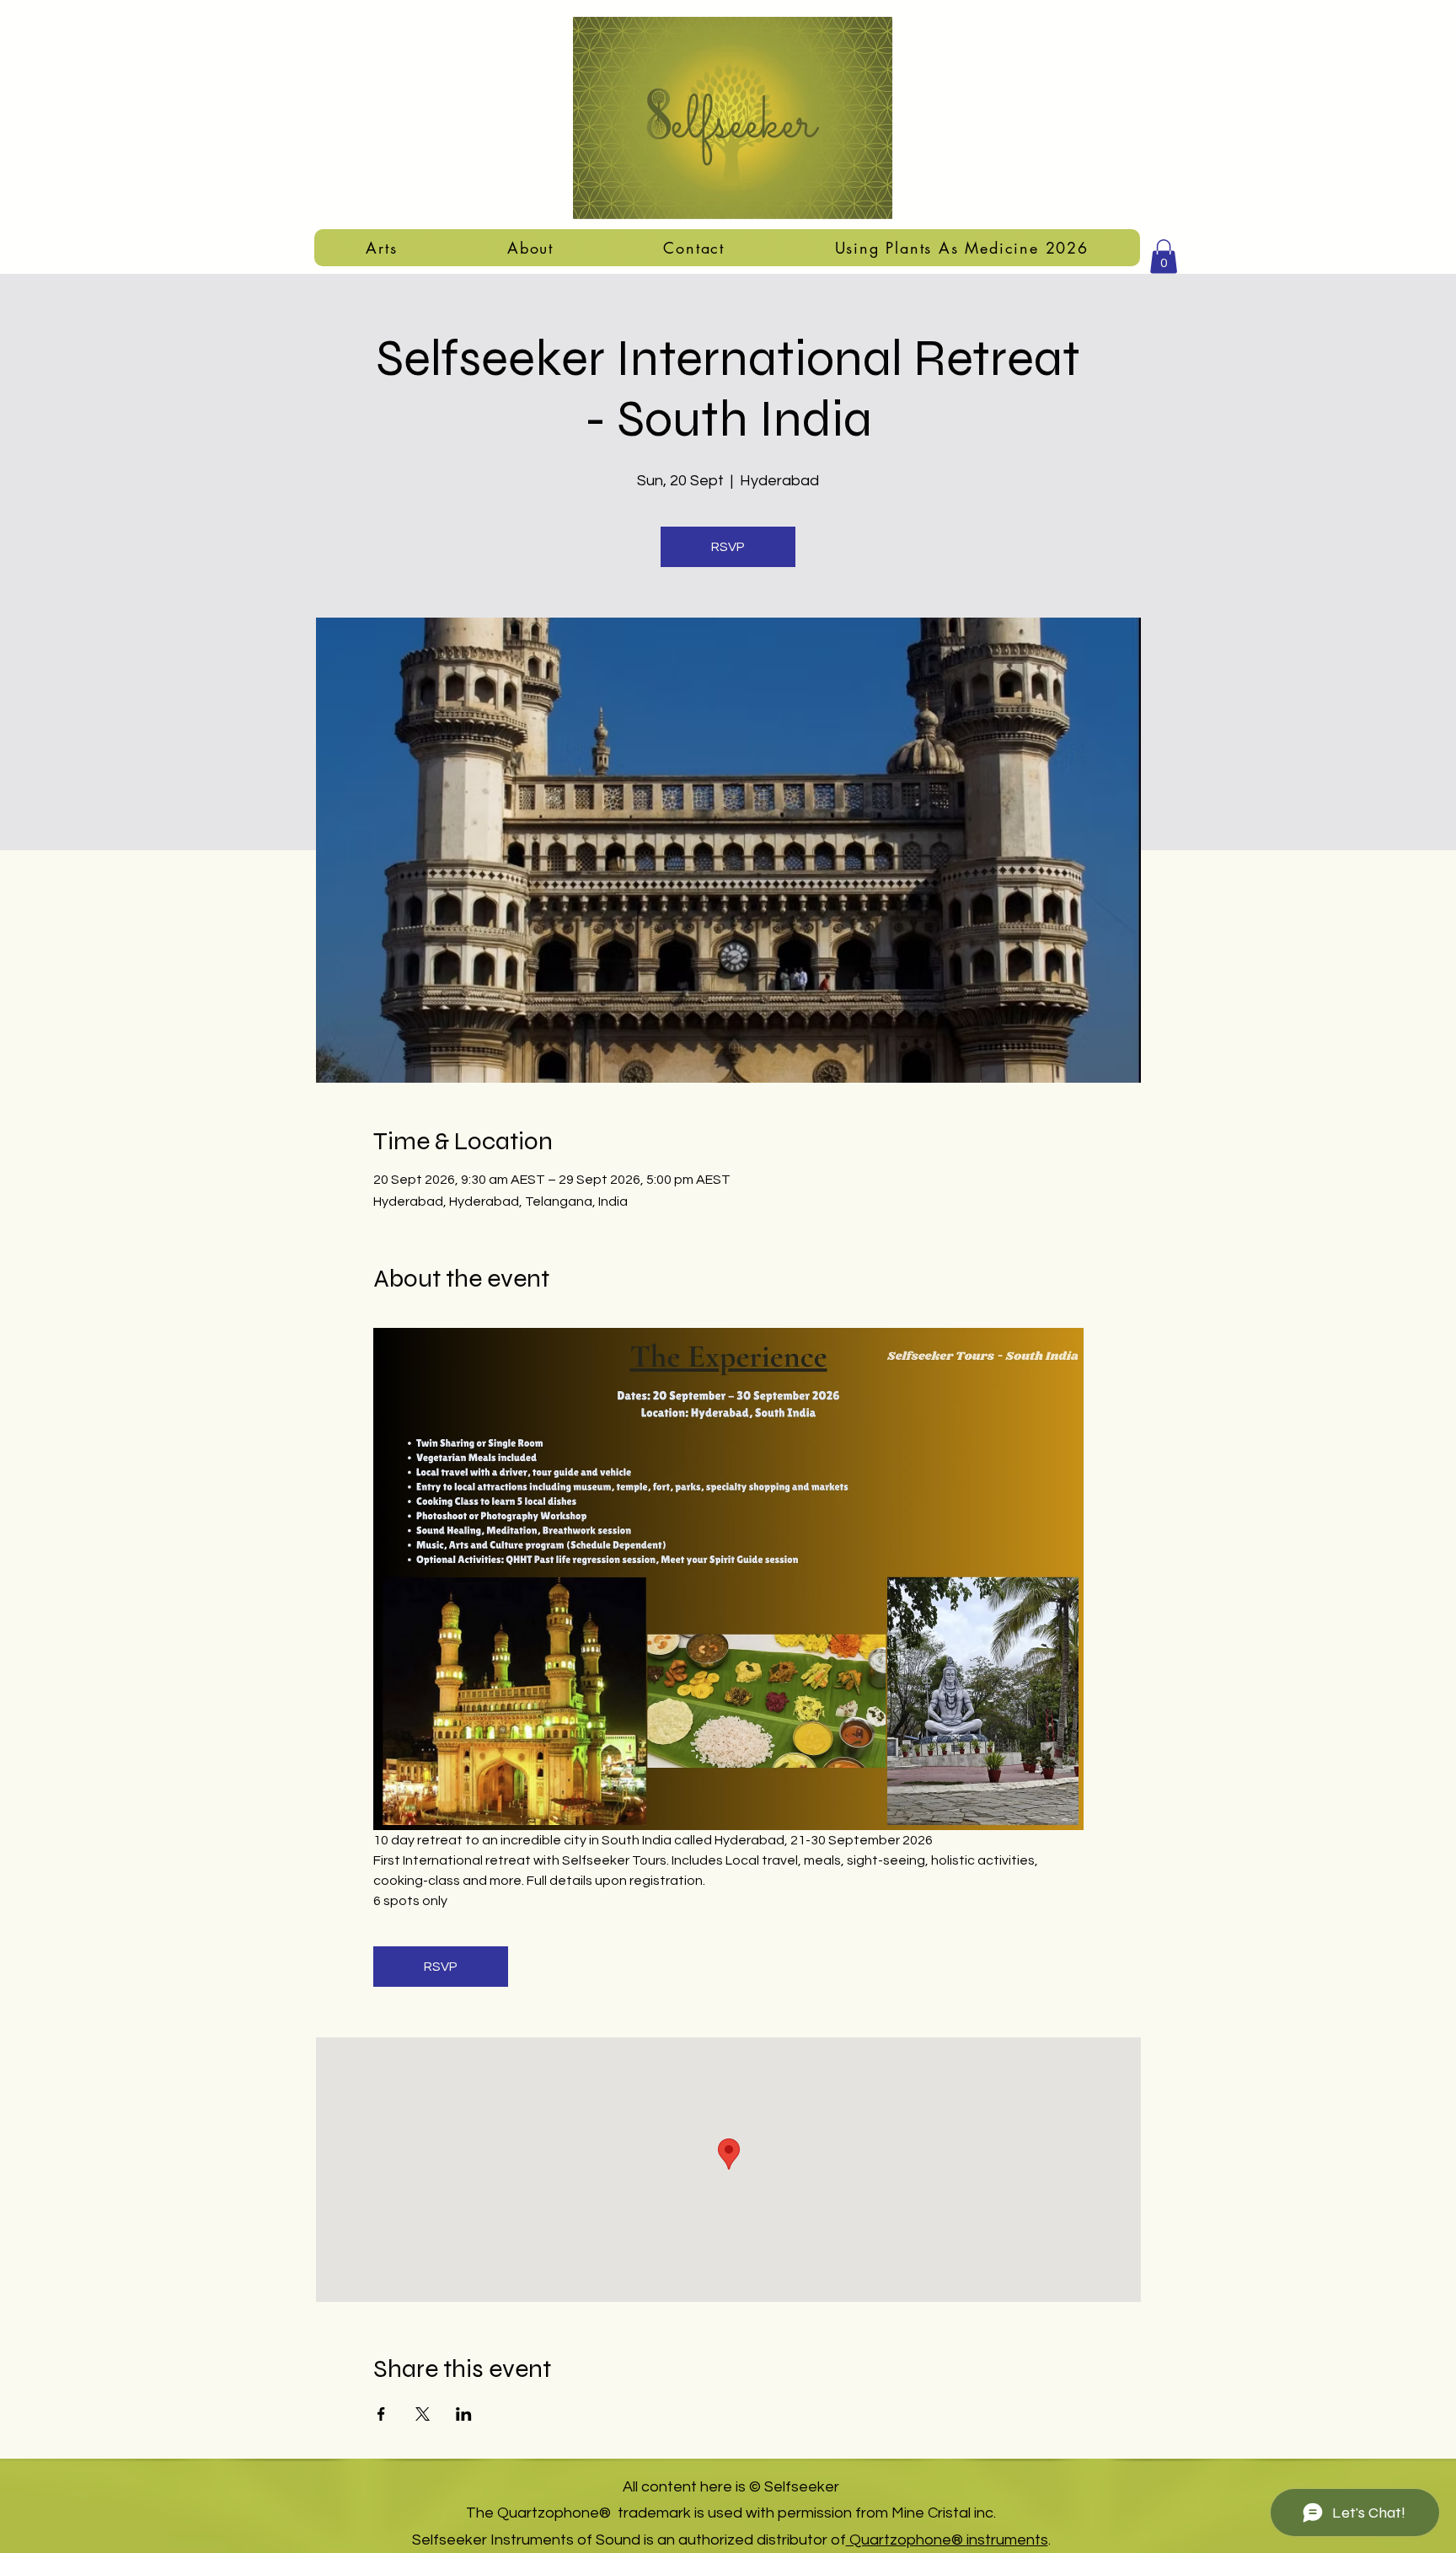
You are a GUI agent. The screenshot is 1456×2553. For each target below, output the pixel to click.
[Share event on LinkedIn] (464, 2414)
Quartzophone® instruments (947, 2540)
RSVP (728, 547)
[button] (382, 248)
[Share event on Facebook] (381, 2414)
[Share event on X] (423, 2414)
